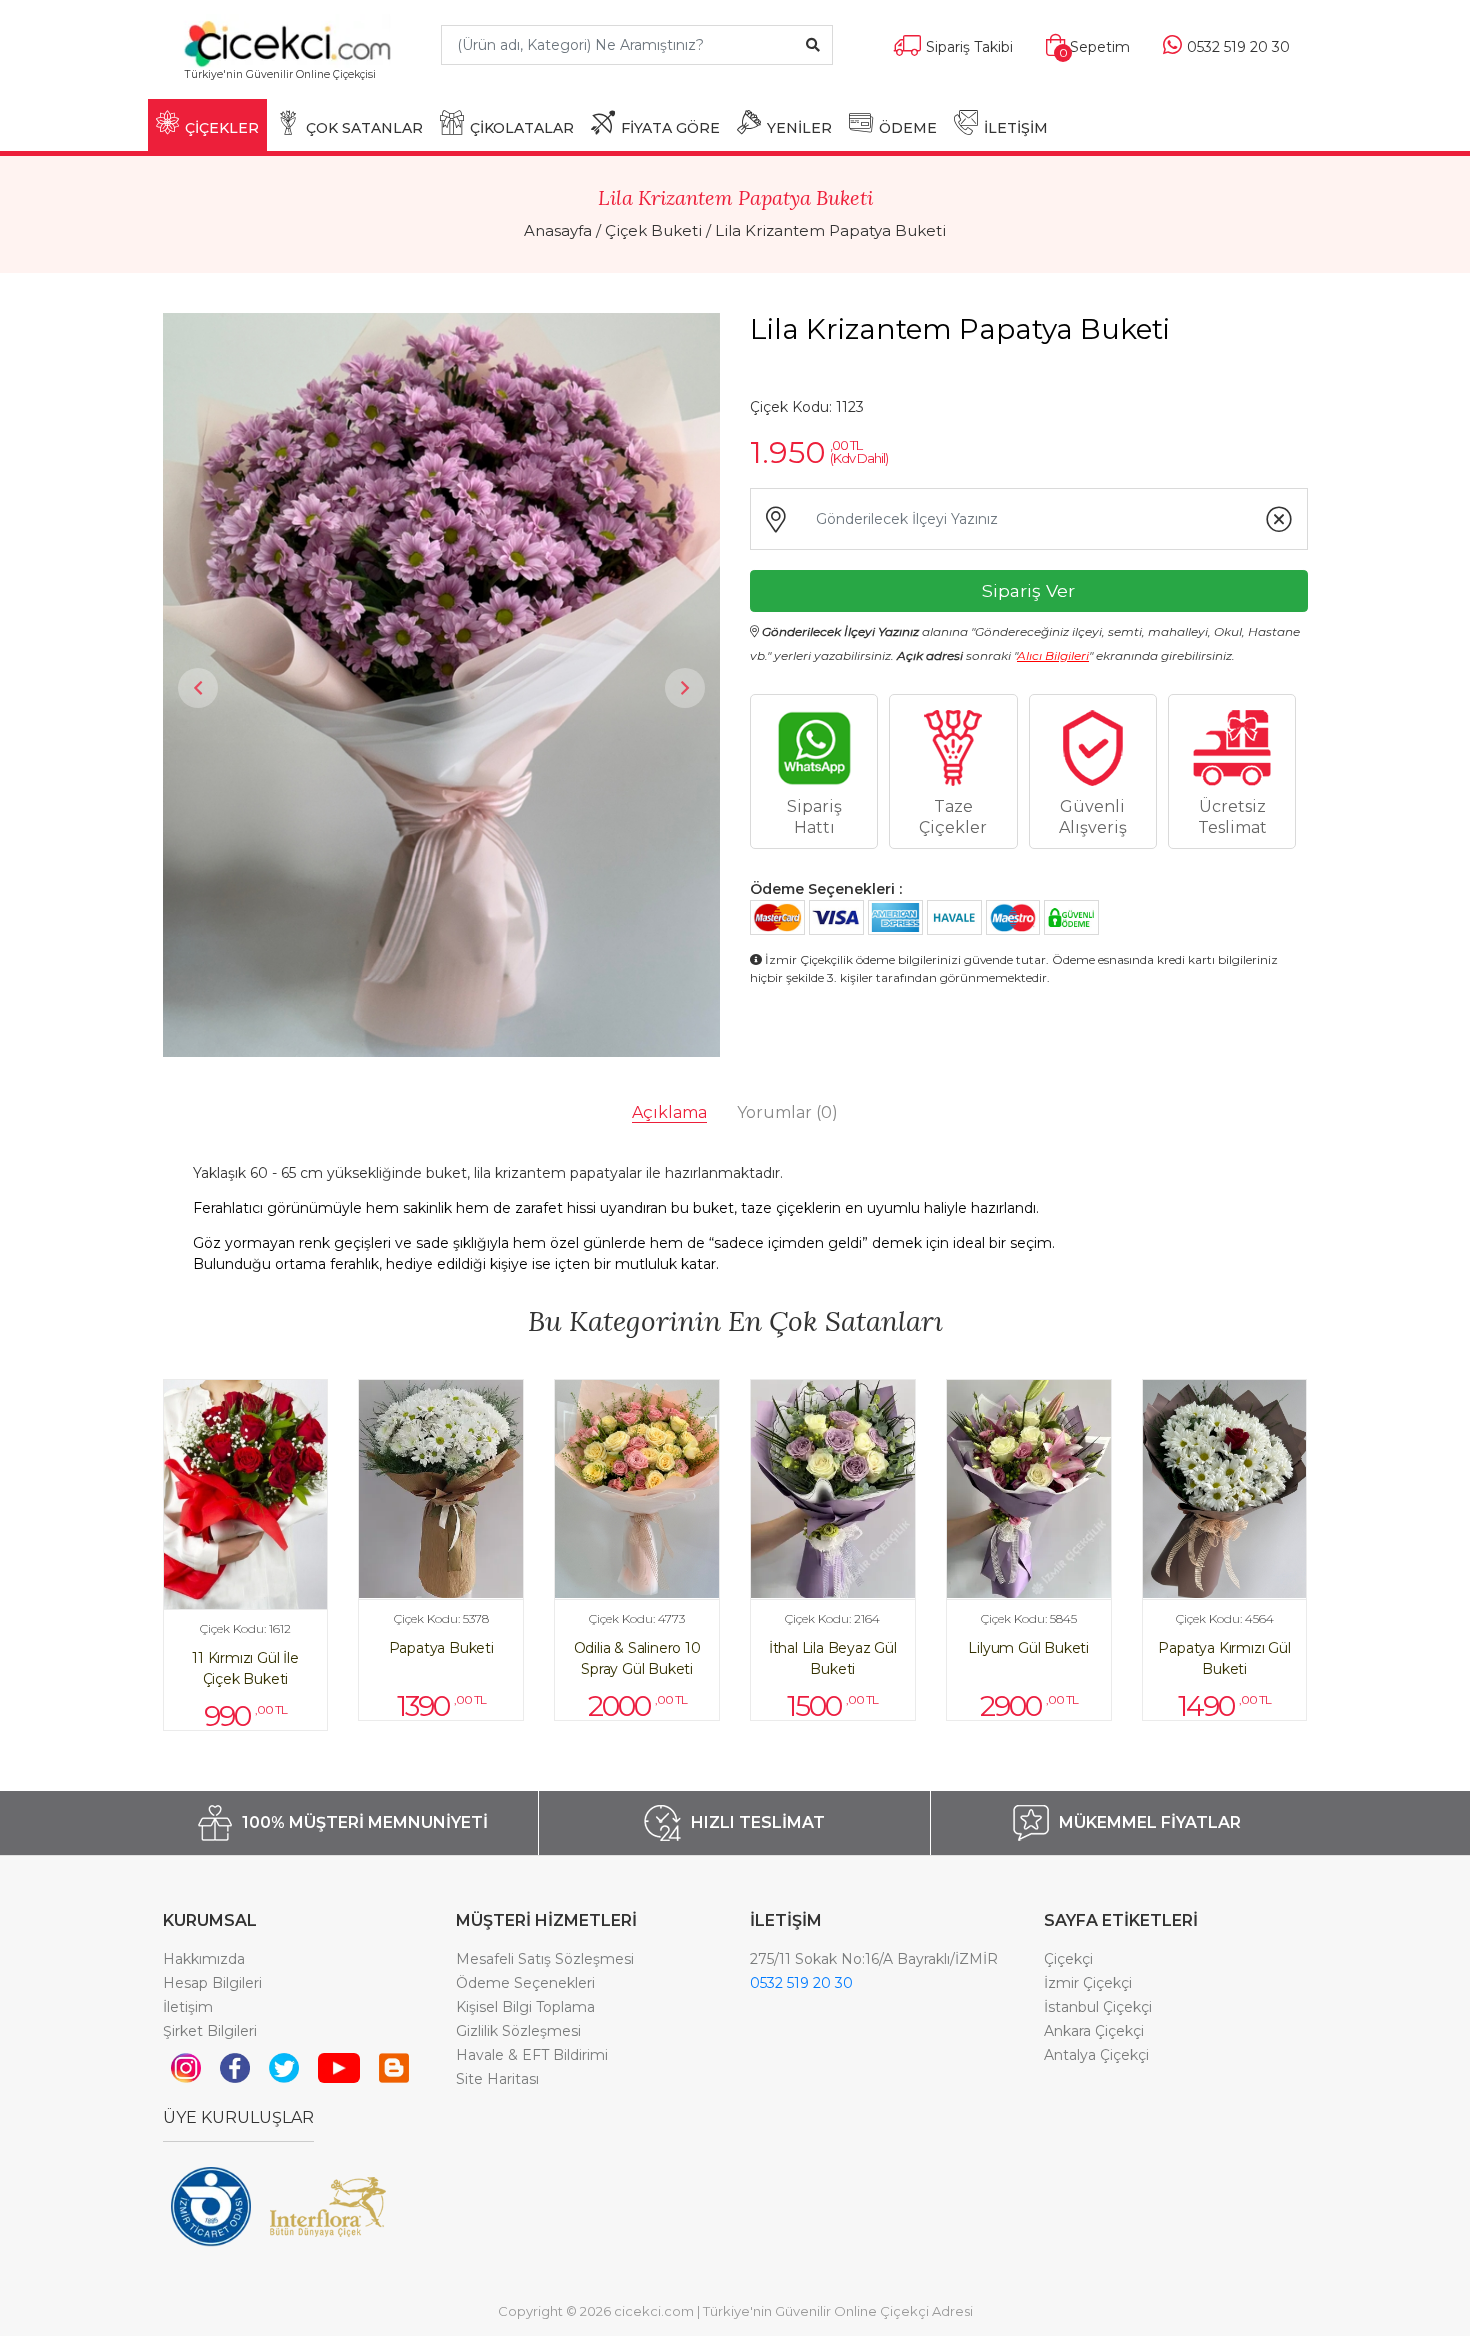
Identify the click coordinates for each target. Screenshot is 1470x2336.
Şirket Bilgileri (210, 2031)
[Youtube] (339, 2067)
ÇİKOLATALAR (522, 128)
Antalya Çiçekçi (1096, 2055)
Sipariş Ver (1028, 590)
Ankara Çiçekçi (1094, 2031)
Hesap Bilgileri (212, 1983)
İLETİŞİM (1016, 128)
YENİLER (799, 128)
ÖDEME (908, 128)
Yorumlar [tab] (787, 1112)
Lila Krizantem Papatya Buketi (830, 230)
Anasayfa (558, 230)
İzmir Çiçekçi (1088, 1983)
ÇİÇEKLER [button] (222, 128)
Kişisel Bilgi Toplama (525, 2007)
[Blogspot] (394, 2067)
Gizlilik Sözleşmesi (518, 2031)
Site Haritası (497, 2079)
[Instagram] (186, 2067)
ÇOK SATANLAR (364, 128)
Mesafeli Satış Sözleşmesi (545, 1959)
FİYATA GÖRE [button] (670, 128)
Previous (198, 688)
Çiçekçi (1068, 1959)
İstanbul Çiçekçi (1098, 2007)
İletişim (188, 2007)
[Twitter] (284, 2067)
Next (685, 688)
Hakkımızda (204, 1959)
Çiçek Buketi (653, 230)
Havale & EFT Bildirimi (532, 2055)
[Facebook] (235, 2067)
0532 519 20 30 (801, 1983)
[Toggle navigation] (391, 83)
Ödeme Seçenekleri (525, 1983)
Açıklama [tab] (669, 1112)
